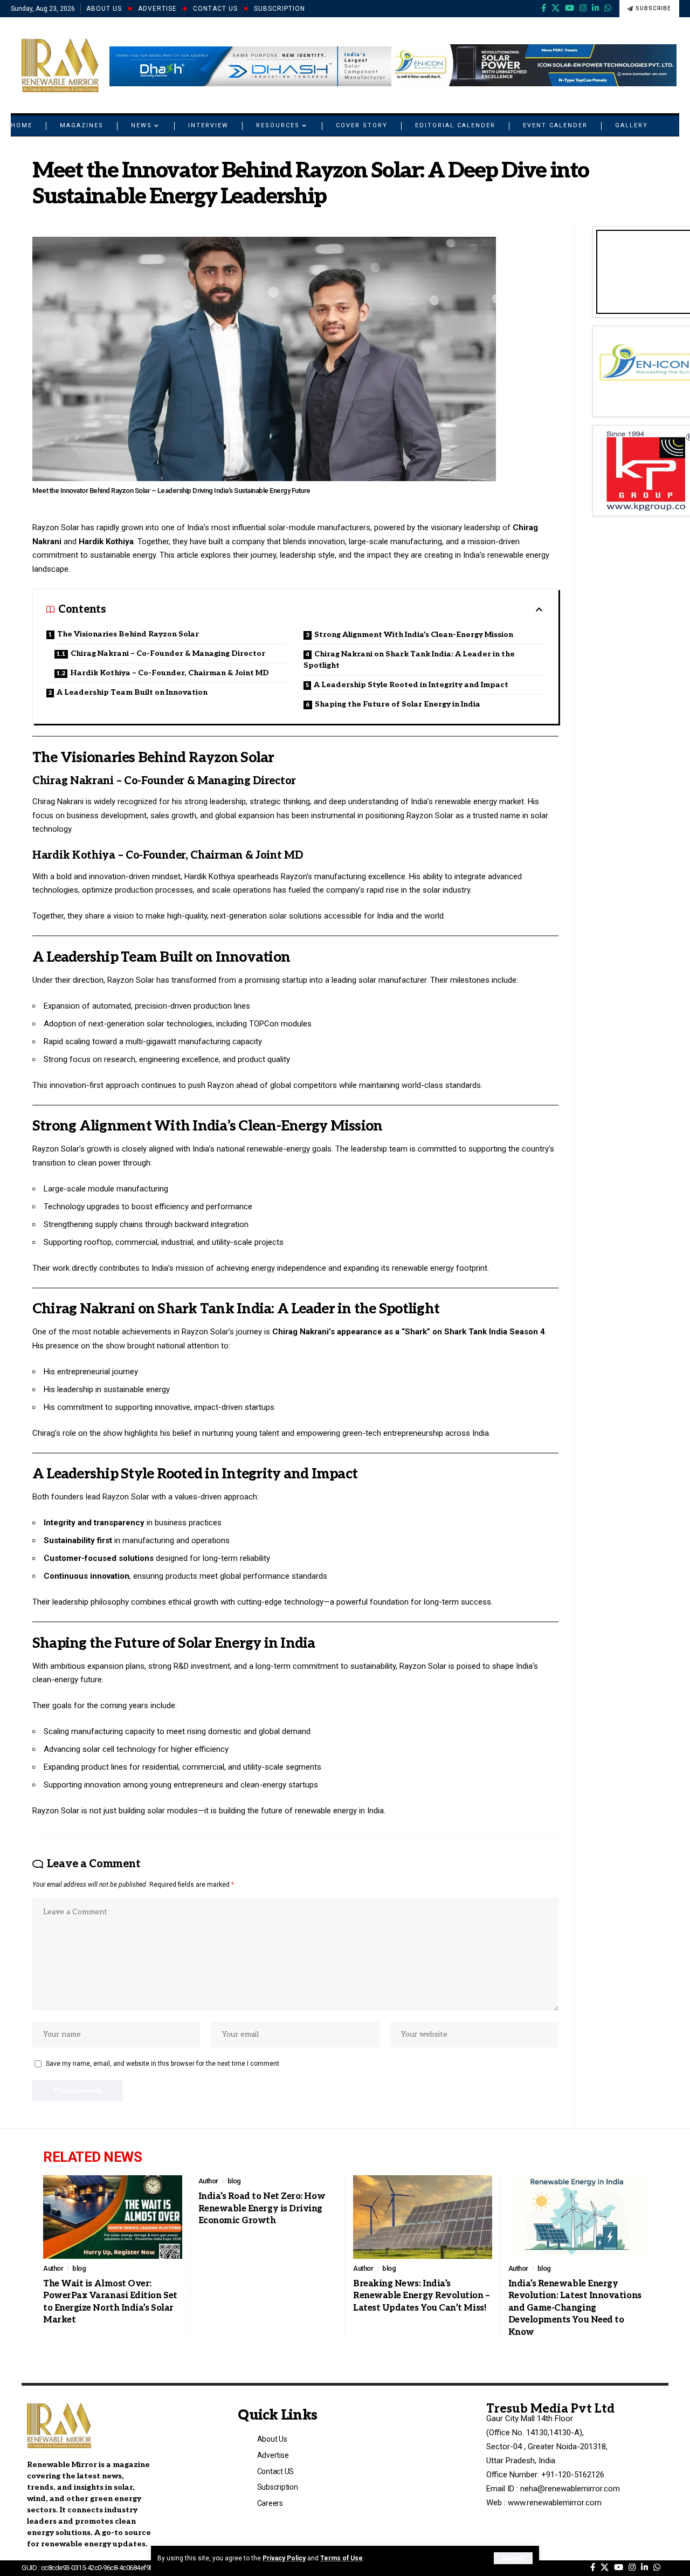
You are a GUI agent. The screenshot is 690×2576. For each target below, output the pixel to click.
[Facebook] (544, 8)
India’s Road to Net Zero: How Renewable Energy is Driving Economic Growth (262, 2209)
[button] (513, 2558)
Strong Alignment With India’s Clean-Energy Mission (414, 635)
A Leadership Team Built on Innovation (132, 692)
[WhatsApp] (608, 8)
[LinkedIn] (595, 8)
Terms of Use (341, 2558)
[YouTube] (570, 8)
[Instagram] (583, 8)
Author (53, 2268)
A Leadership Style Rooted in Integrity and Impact (411, 685)
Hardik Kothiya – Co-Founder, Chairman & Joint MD (170, 673)
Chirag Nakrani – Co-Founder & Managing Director (168, 653)
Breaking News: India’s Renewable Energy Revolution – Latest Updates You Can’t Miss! (422, 2296)
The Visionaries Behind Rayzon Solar (128, 634)
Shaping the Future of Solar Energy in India (398, 704)
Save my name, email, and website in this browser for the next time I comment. (163, 2064)
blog (79, 2268)
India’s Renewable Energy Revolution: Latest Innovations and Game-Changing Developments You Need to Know (575, 2308)
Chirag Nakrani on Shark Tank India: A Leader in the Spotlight (409, 660)
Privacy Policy (284, 2558)
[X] (556, 8)
